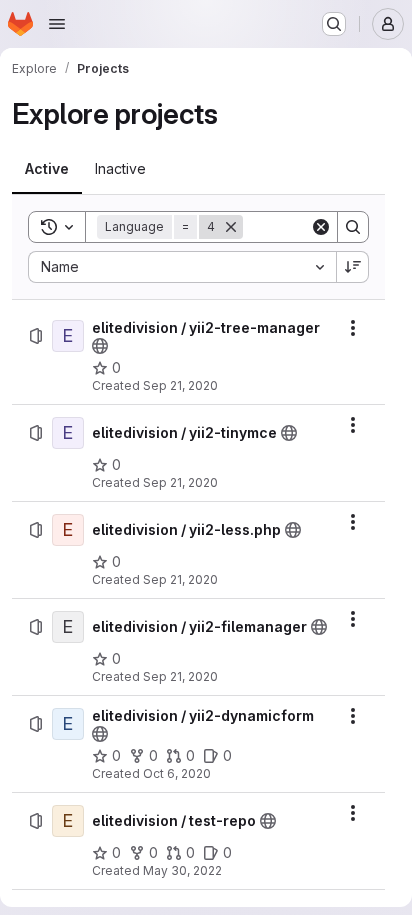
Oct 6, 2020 (177, 773)
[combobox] (182, 267)
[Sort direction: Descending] (353, 267)
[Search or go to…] (334, 24)
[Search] (353, 227)
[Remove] (231, 227)
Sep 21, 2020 (180, 385)
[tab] (47, 169)
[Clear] (321, 227)
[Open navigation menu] (57, 24)
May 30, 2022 (182, 870)
